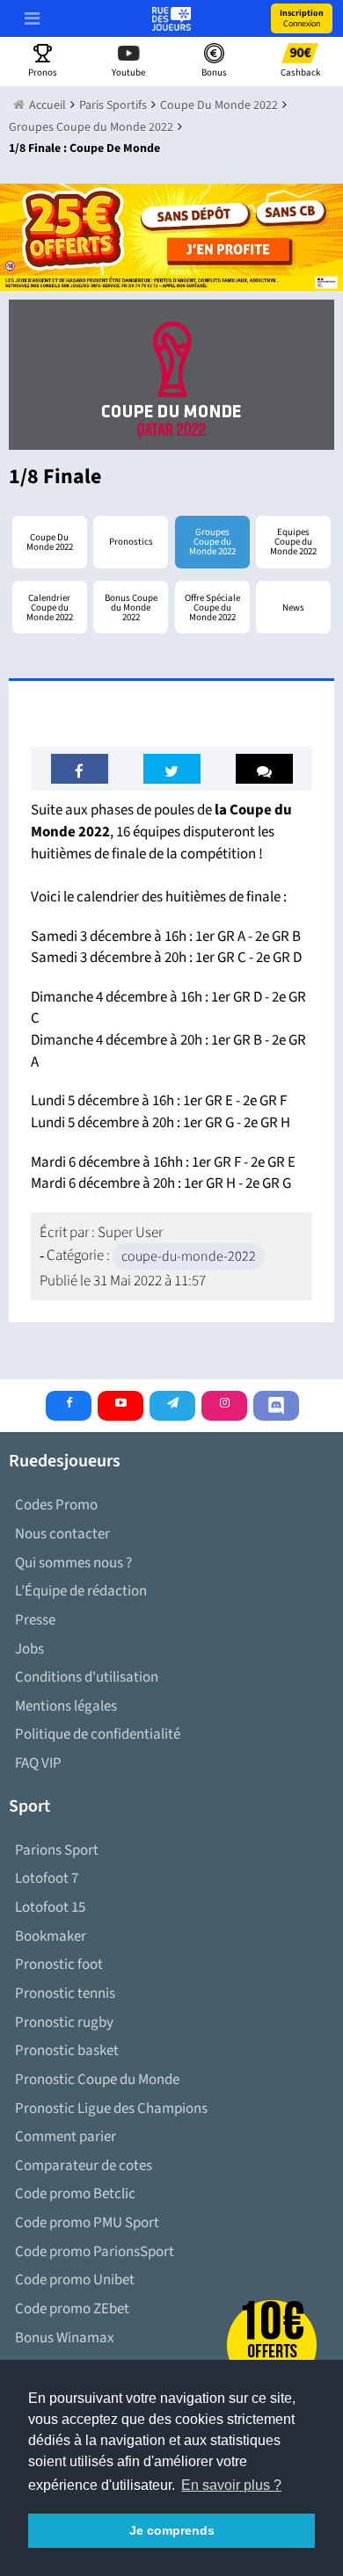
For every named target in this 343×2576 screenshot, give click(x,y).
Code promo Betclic (75, 2194)
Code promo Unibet (75, 2280)
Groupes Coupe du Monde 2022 (212, 542)
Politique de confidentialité (98, 1734)
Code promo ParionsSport (95, 2252)
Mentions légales (66, 1706)
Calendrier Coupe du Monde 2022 (50, 608)
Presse (35, 1620)
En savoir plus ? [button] (231, 2485)
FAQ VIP (38, 1763)
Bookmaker (51, 1936)
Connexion (302, 18)
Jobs (29, 1649)
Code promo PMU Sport (87, 2223)
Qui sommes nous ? (73, 1563)
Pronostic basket (67, 2051)
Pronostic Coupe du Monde (97, 2080)
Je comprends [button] (172, 2530)
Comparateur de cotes (84, 2166)
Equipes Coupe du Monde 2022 (293, 542)
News (293, 608)
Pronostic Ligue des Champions (111, 2109)
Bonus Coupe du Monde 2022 (131, 608)
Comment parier (66, 2137)
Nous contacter (62, 1534)
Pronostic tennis (65, 1994)
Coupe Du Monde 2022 (50, 542)
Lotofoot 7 (47, 1878)
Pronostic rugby (64, 2022)
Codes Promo (56, 1505)
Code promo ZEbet (72, 2309)
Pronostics (131, 542)
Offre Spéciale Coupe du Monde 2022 (212, 608)
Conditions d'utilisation (87, 1677)
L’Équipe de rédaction (81, 1591)
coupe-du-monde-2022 (189, 1256)
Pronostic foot (59, 1965)
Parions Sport (57, 1850)
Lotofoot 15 (50, 1907)
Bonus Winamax (65, 2338)
